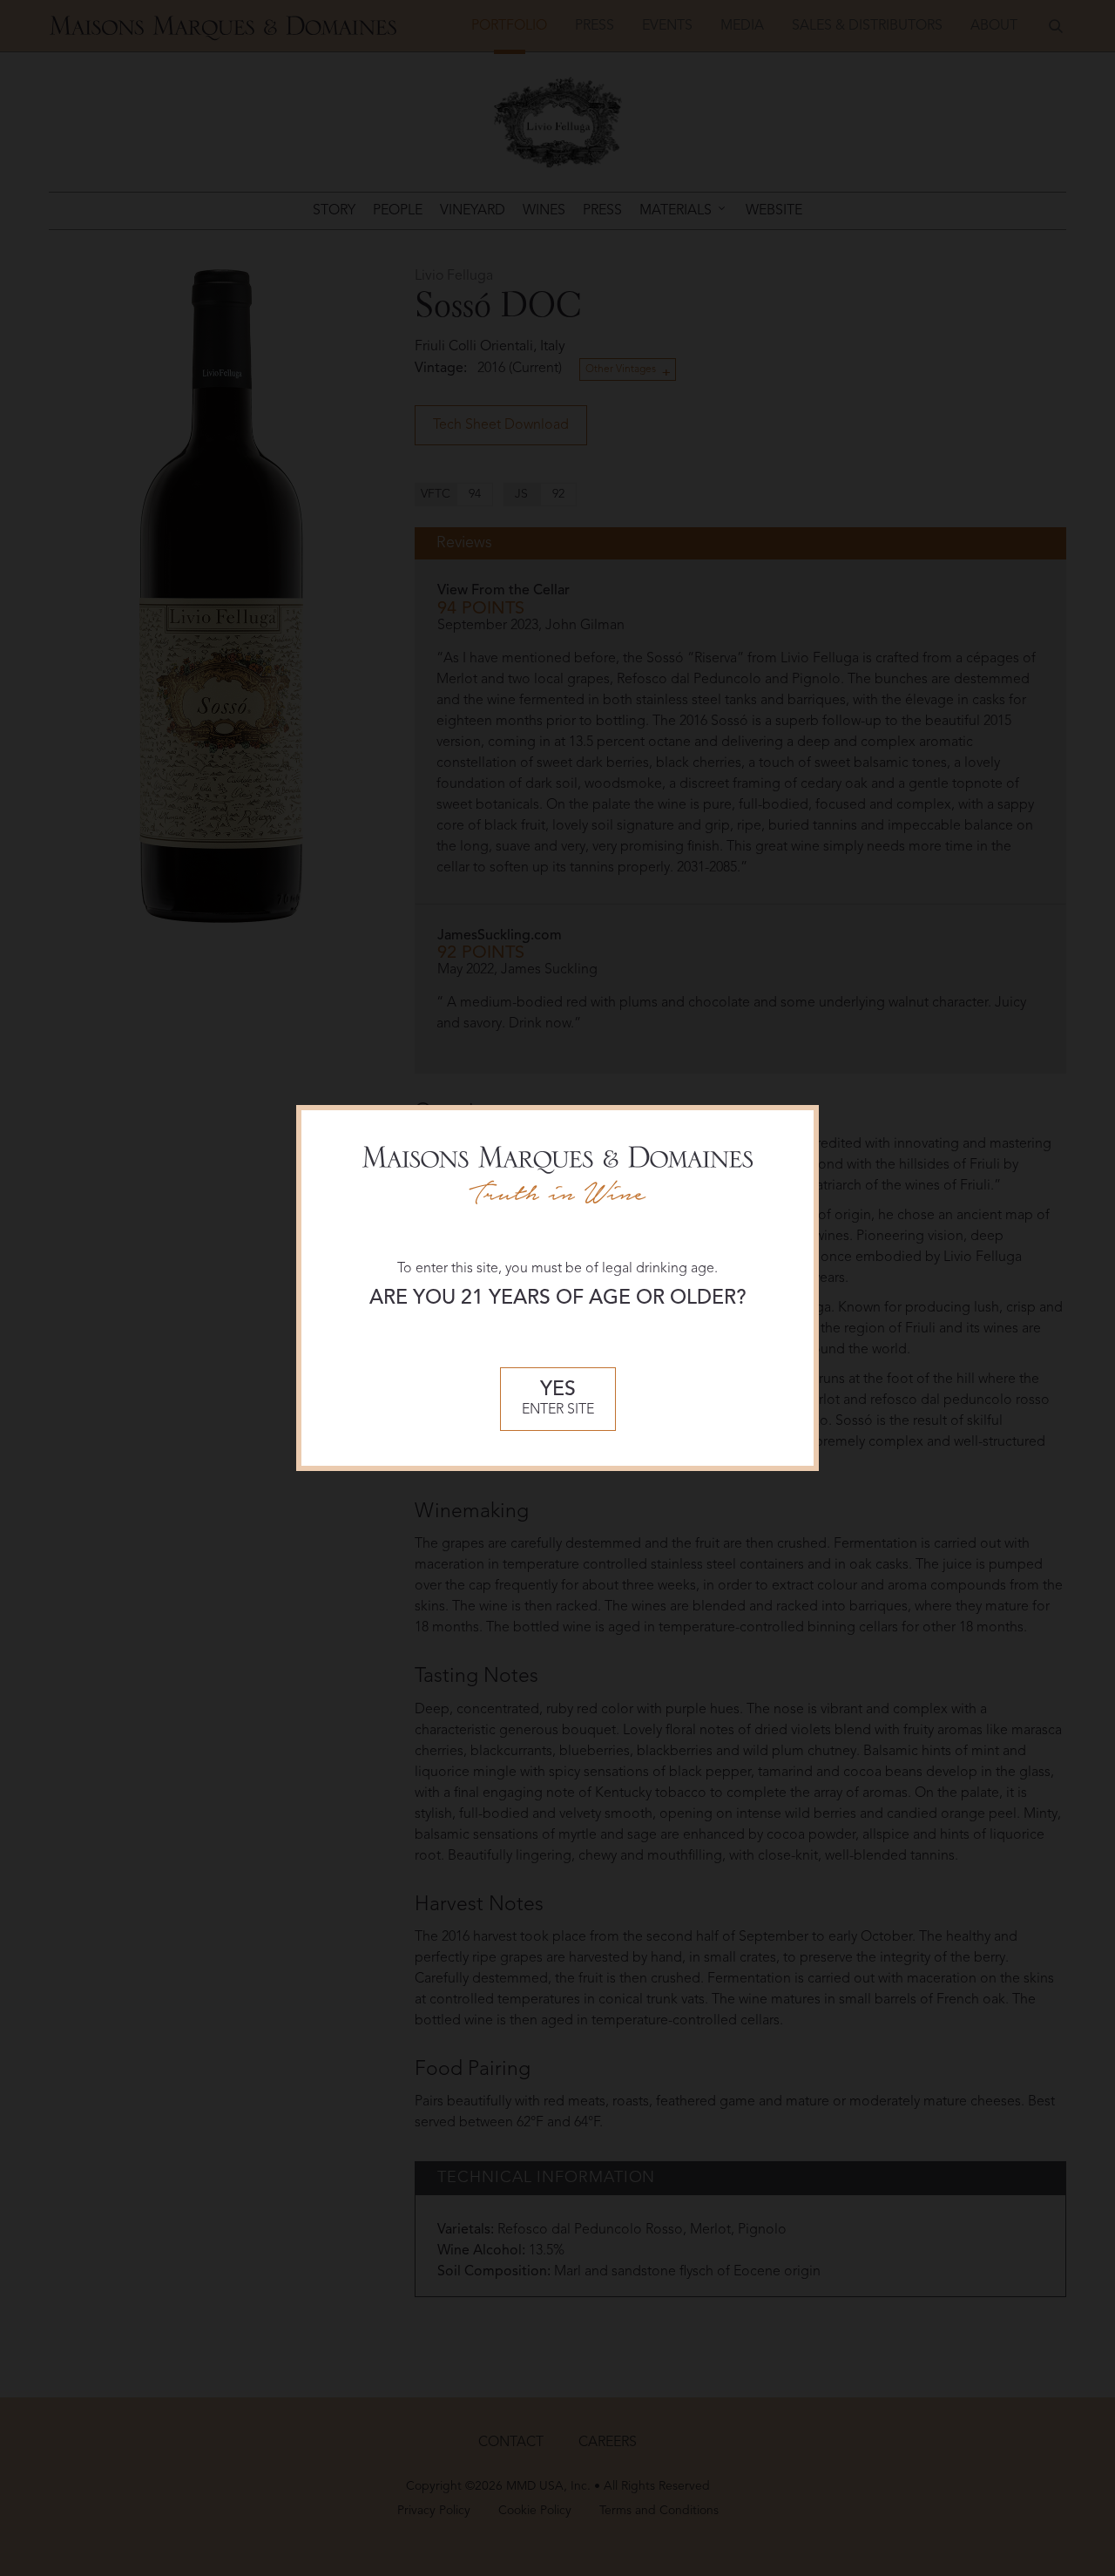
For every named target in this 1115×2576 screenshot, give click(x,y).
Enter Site (558, 1399)
